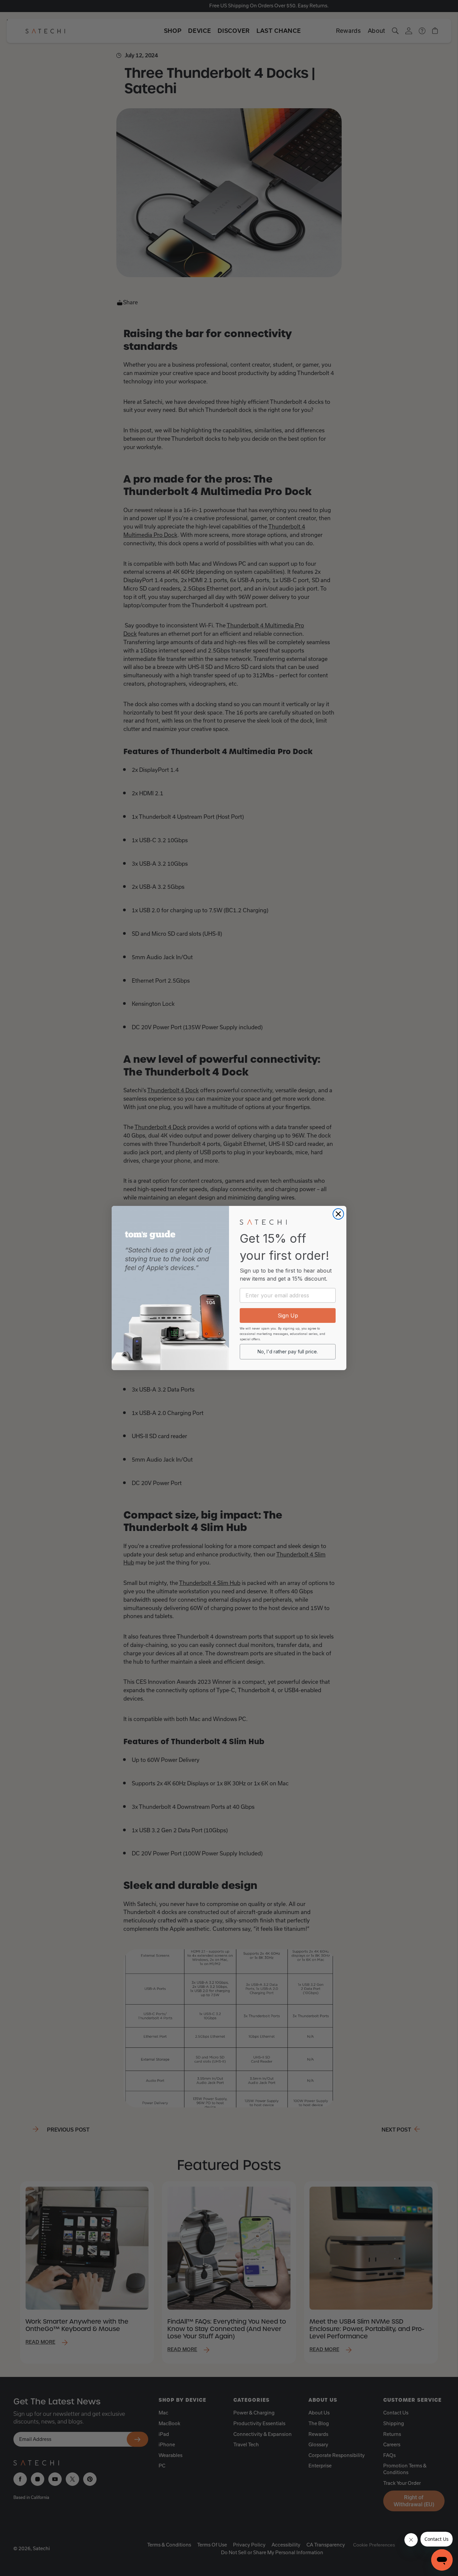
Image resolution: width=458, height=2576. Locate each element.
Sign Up (288, 1315)
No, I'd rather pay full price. (288, 1352)
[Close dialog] (338, 1214)
